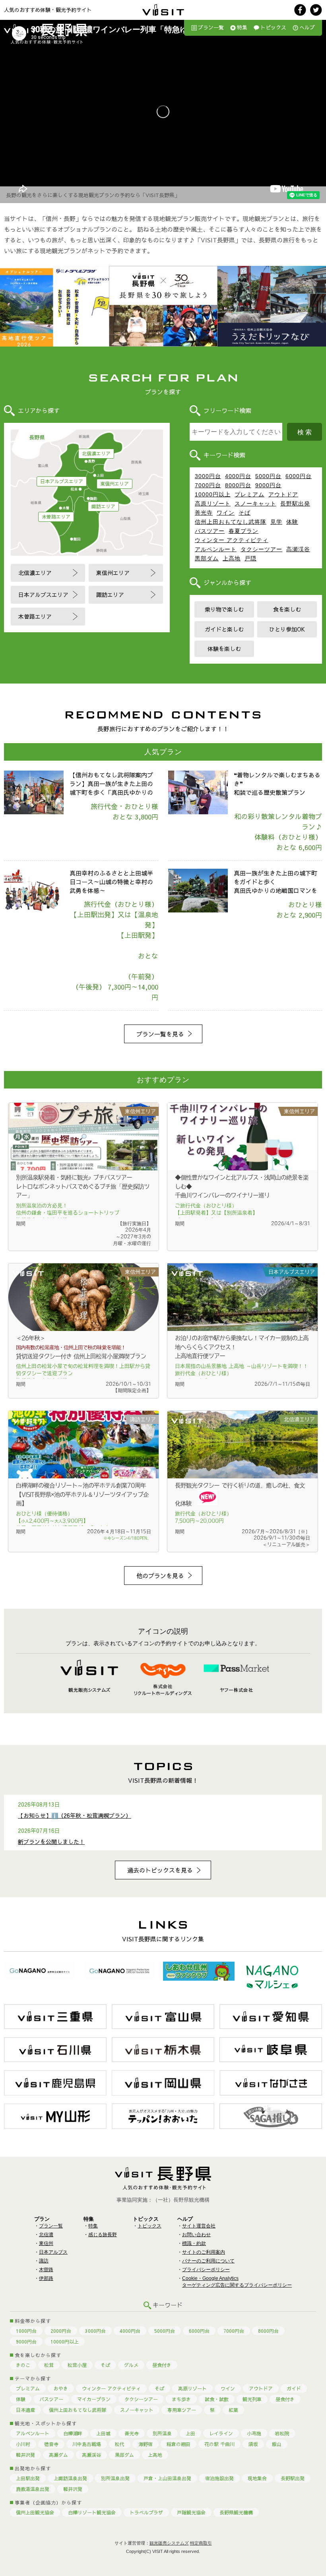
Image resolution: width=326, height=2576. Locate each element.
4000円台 (238, 476)
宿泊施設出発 (219, 2478)
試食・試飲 (217, 2399)
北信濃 (46, 2235)
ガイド (294, 2388)
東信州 (46, 2243)
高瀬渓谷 (298, 549)
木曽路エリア (56, 517)
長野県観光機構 (236, 2512)
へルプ (307, 27)
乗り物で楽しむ (224, 609)
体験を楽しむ (224, 649)
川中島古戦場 (87, 2444)
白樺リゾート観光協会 (92, 2512)
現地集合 (257, 2478)
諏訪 (44, 2261)
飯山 (277, 2444)
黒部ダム (207, 558)
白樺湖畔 (73, 2433)
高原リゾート (213, 504)
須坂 (253, 2444)
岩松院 (282, 2433)
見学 (276, 522)
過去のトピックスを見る (160, 1870)
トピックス (273, 27)
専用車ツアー (182, 2410)
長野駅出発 (295, 504)
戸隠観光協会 (191, 2512)
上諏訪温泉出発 (70, 2478)
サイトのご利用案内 (204, 2252)
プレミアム (249, 494)
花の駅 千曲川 (219, 2444)
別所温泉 (162, 2433)
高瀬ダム (58, 2455)
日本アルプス (53, 2252)
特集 (242, 27)
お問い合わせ (196, 2235)
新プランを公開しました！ (51, 1842)
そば (244, 513)
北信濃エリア (96, 453)
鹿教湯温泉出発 (33, 2489)
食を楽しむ (287, 609)
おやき (61, 2388)
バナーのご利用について (208, 2261)
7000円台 (208, 485)
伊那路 (46, 2278)
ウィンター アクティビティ (232, 540)
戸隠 (250, 558)
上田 (190, 2433)
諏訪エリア (103, 506)
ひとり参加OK (287, 629)
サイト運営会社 (199, 2226)
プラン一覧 (211, 27)
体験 (292, 522)
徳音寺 (51, 2444)
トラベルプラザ (146, 2512)
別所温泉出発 (115, 2478)
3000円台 (208, 476)
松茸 (49, 2365)
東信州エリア (114, 484)
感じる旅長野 (103, 2235)
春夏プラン (244, 531)
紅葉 (233, 2410)
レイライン (221, 2433)
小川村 (23, 2444)
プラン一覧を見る (160, 1034)
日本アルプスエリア (62, 481)
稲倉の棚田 (179, 2444)
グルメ (131, 2365)
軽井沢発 (25, 2455)
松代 (120, 2444)
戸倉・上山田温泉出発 (167, 2478)
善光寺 (204, 513)
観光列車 (252, 2399)
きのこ (23, 2365)
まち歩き (181, 2399)
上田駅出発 (28, 2478)
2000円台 (61, 2331)
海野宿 (146, 2444)
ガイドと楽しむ (224, 629)
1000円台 (26, 2331)
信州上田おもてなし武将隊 (231, 522)
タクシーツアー (261, 549)
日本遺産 (25, 2410)
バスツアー (210, 531)
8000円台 (238, 485)
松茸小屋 (77, 2365)
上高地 (232, 558)
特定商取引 (201, 2543)
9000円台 (268, 485)
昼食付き (162, 2365)
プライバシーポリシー (206, 2270)
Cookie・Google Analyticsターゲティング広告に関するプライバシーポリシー (237, 2282)
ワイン (226, 513)
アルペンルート (216, 549)
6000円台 (299, 476)
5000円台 (268, 476)
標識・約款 (194, 2243)
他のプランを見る (160, 1576)
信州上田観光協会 (35, 2512)
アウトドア (283, 494)
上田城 (103, 2433)
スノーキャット (255, 504)
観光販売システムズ (169, 2543)
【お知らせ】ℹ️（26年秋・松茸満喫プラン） (75, 1815)
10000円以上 (213, 494)
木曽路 (46, 2270)
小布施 (254, 2433)
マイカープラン (94, 2399)
